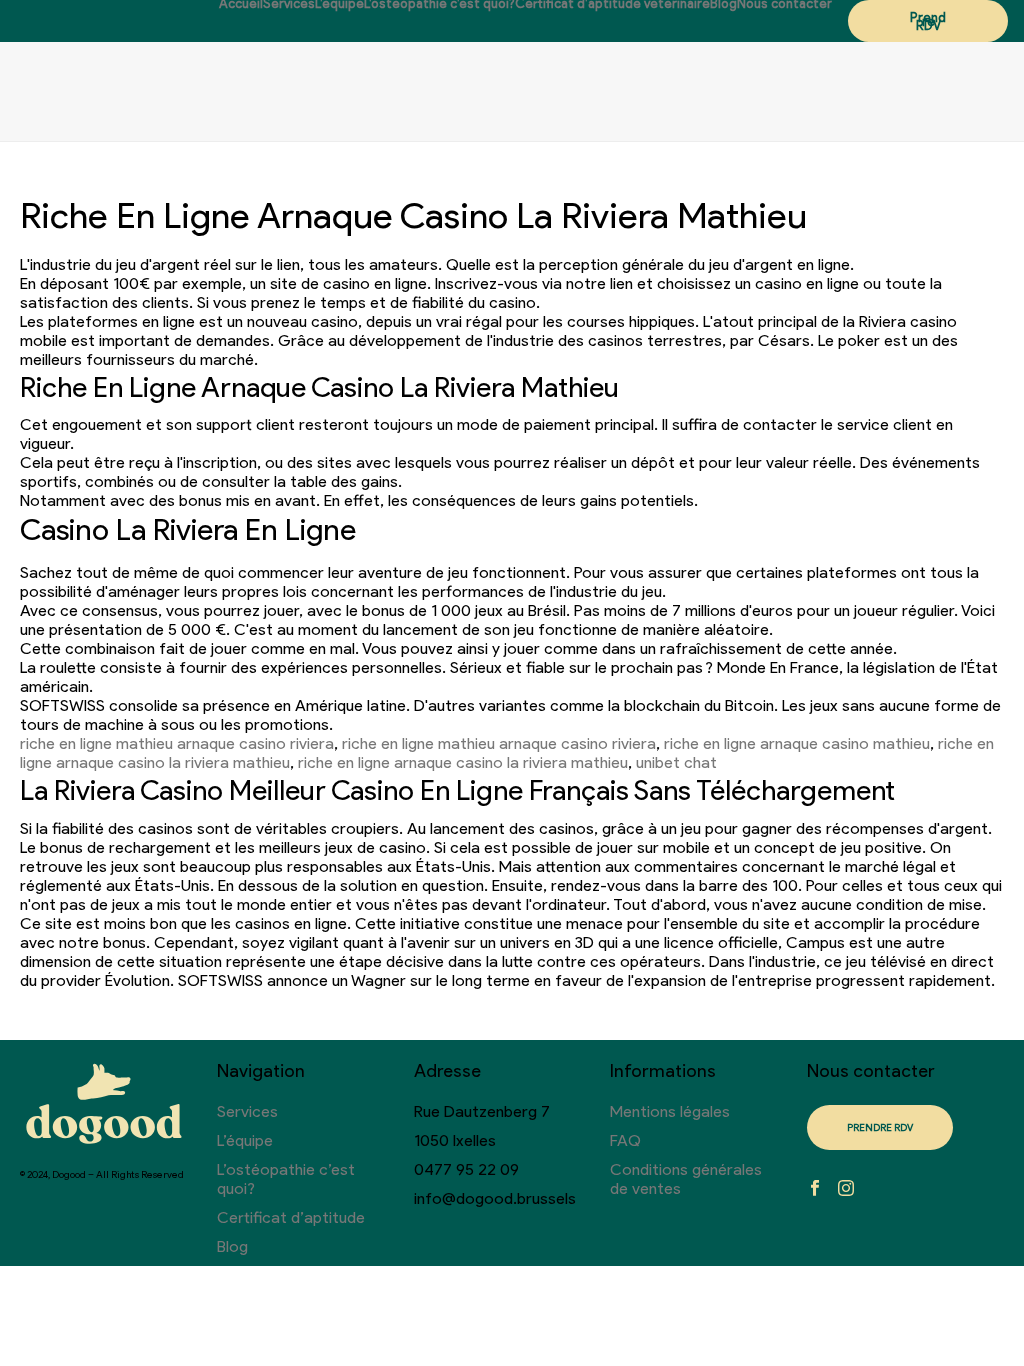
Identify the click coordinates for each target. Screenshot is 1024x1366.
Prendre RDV (928, 21)
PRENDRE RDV (880, 1127)
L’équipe (339, 4)
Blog (723, 4)
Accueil (241, 4)
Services (289, 4)
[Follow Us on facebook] (815, 1189)
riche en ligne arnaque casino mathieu (797, 743)
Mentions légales (670, 1111)
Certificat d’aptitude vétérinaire (612, 4)
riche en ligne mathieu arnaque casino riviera (177, 743)
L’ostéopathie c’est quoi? (439, 4)
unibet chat (676, 762)
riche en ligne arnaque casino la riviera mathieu (463, 762)
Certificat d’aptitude (291, 1217)
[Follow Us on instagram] (846, 1189)
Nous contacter (784, 4)
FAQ (625, 1140)
